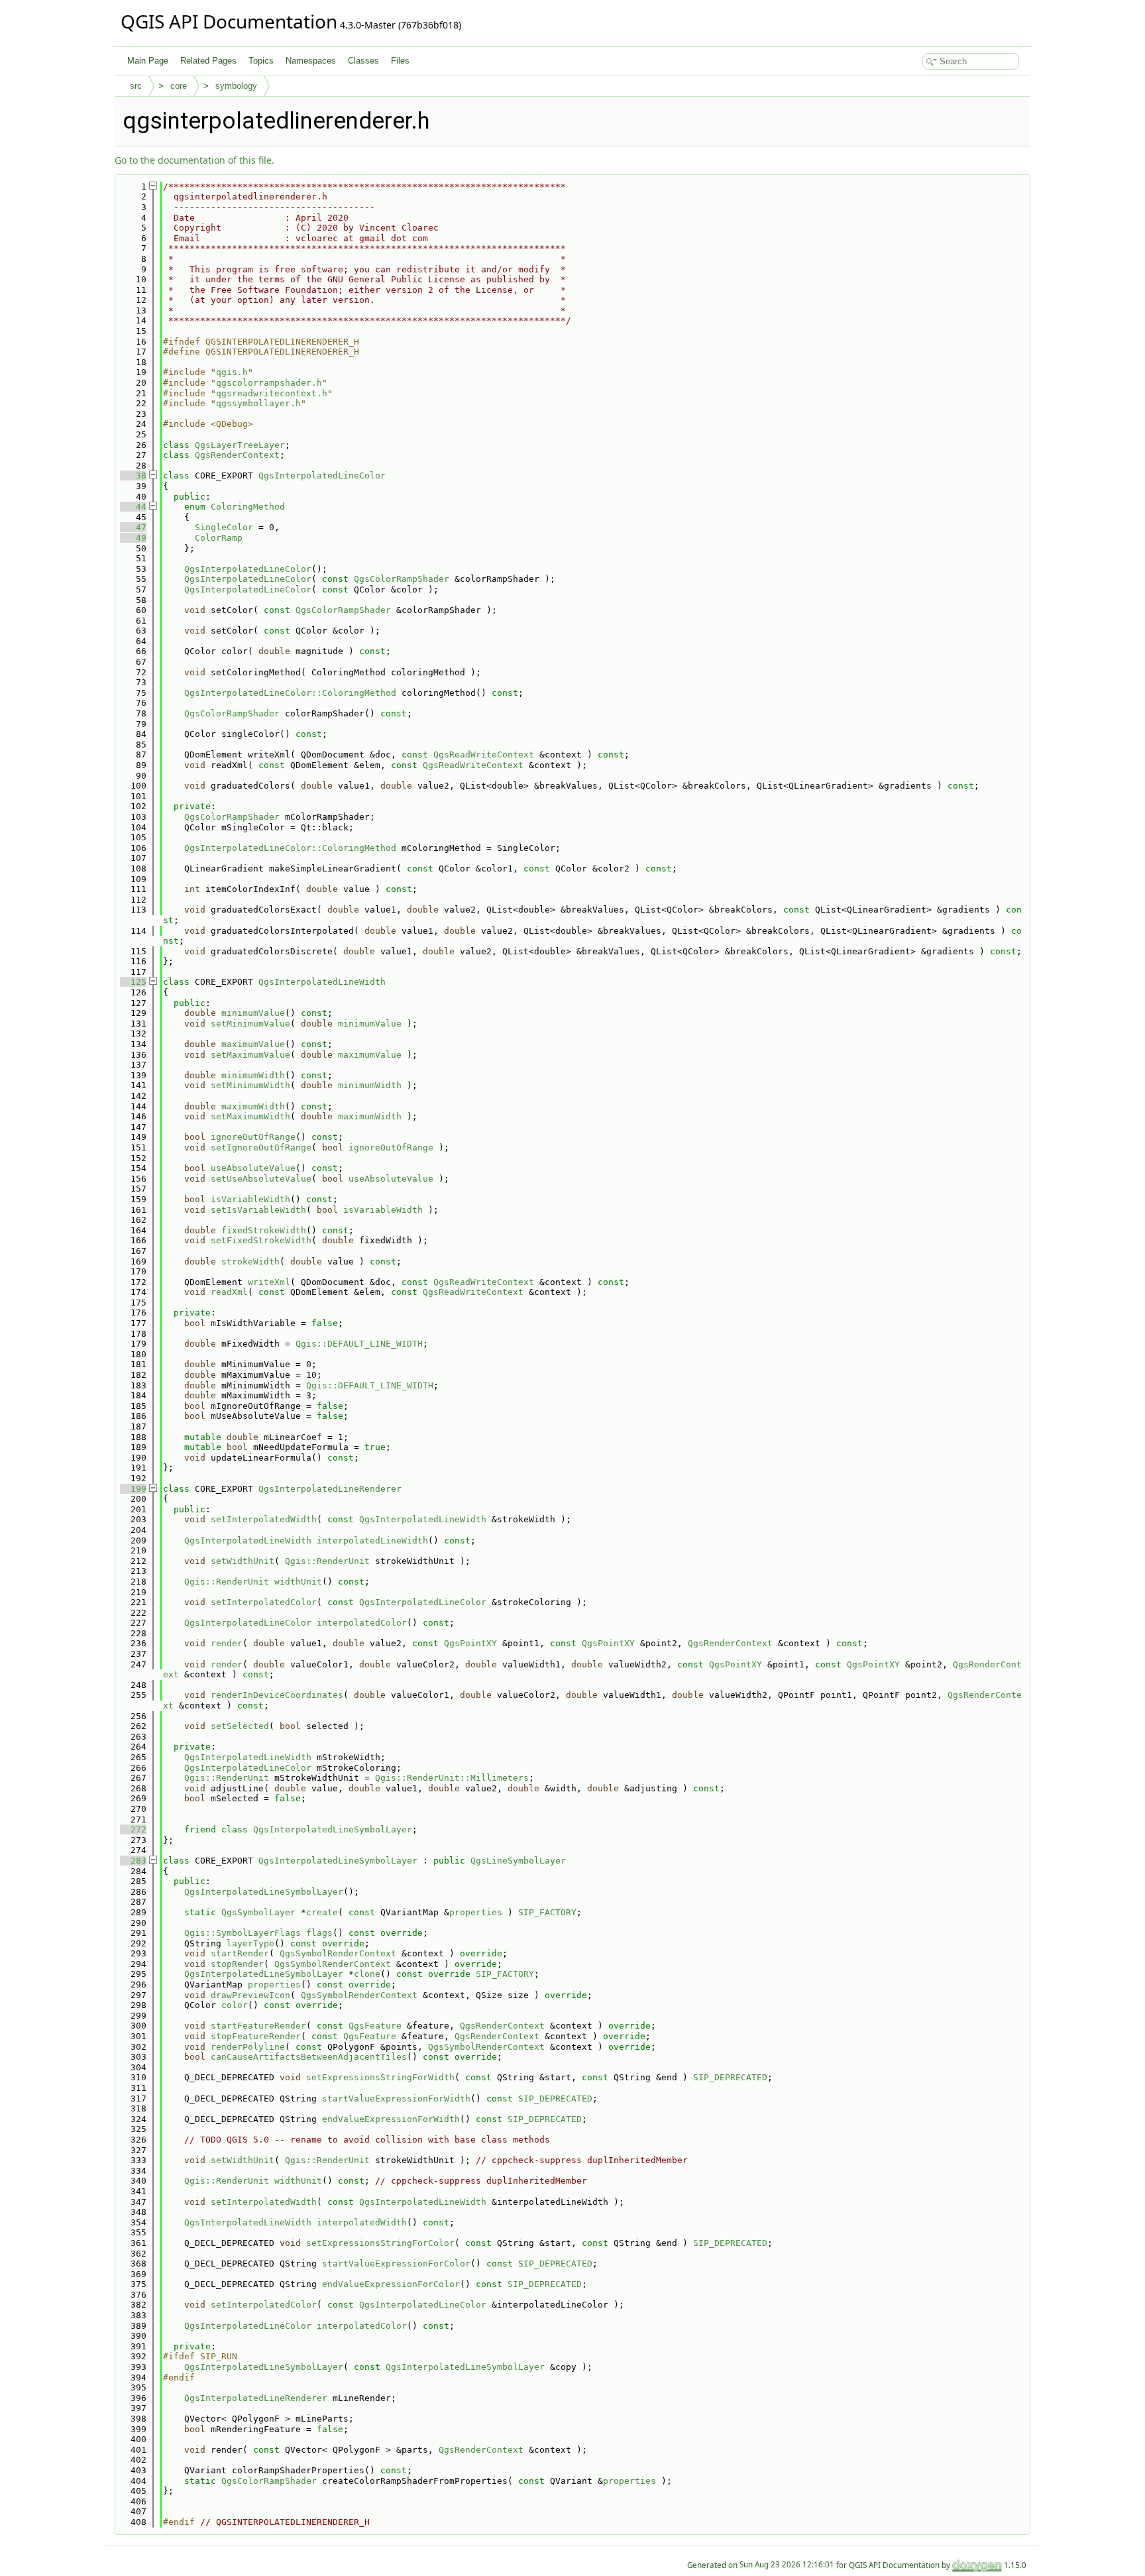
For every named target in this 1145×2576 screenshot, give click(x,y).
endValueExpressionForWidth (391, 2119)
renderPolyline (248, 2047)
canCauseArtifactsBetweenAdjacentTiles (309, 2057)
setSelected (240, 1726)
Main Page (148, 61)
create (322, 1912)
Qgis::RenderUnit (327, 1561)
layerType (250, 1943)
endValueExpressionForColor (391, 2284)
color (235, 2005)
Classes (363, 61)
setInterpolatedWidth (264, 1519)
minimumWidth (253, 1075)
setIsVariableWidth (258, 1210)
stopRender (237, 1964)
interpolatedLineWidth (372, 1540)
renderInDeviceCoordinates (277, 1695)
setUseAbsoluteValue (261, 1179)
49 (133, 538)
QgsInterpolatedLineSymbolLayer (333, 1829)
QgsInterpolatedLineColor (322, 476)
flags (319, 1933)
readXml (229, 1292)
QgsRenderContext (237, 455)
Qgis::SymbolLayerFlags (243, 1933)
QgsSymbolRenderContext (338, 1953)
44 (133, 507)
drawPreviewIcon (250, 1995)
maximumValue (253, 1044)
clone (367, 1974)
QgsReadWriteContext (484, 755)
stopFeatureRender (256, 2036)
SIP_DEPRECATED (730, 2077)
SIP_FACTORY (547, 1912)
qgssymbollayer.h (258, 403)
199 (133, 1489)
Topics (261, 61)
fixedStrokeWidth (264, 1230)
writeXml (269, 1282)
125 (133, 982)
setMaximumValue (250, 1055)
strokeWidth (250, 1261)
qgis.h (232, 372)
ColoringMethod (248, 507)
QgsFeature (375, 2026)
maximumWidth (253, 1106)
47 (133, 527)
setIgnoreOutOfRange (261, 1148)
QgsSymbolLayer (258, 1912)
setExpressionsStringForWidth (380, 2077)
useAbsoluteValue (253, 1168)
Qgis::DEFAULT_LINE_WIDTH (359, 1344)
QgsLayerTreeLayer (240, 445)
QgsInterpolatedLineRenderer (330, 1489)
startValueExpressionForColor (396, 2264)
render (227, 1643)
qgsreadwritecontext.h (272, 393)
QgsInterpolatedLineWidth (322, 982)
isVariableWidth (250, 1199)
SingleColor (224, 527)
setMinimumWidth (250, 1085)
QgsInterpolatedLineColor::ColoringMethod (290, 693)
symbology (236, 86)
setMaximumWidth (250, 1116)
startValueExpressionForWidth (396, 2099)
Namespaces (311, 61)
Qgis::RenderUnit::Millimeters (452, 1778)
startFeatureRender (258, 2026)
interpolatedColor (362, 1623)
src (136, 86)
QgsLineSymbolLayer (518, 1861)
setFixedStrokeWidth (261, 1240)
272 (133, 1829)
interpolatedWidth (362, 2222)
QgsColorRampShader (402, 579)
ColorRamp (219, 538)
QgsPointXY (470, 1643)
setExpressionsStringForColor (380, 2243)
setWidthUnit (243, 1561)
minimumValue (253, 1013)
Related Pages (208, 61)
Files (400, 61)
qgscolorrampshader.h (269, 383)
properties (476, 1912)
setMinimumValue (250, 1024)
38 (133, 476)
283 (133, 1861)
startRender (240, 1953)
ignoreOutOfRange (253, 1137)
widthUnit (298, 1582)
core (179, 86)
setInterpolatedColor (264, 1602)
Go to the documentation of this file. (194, 160)
